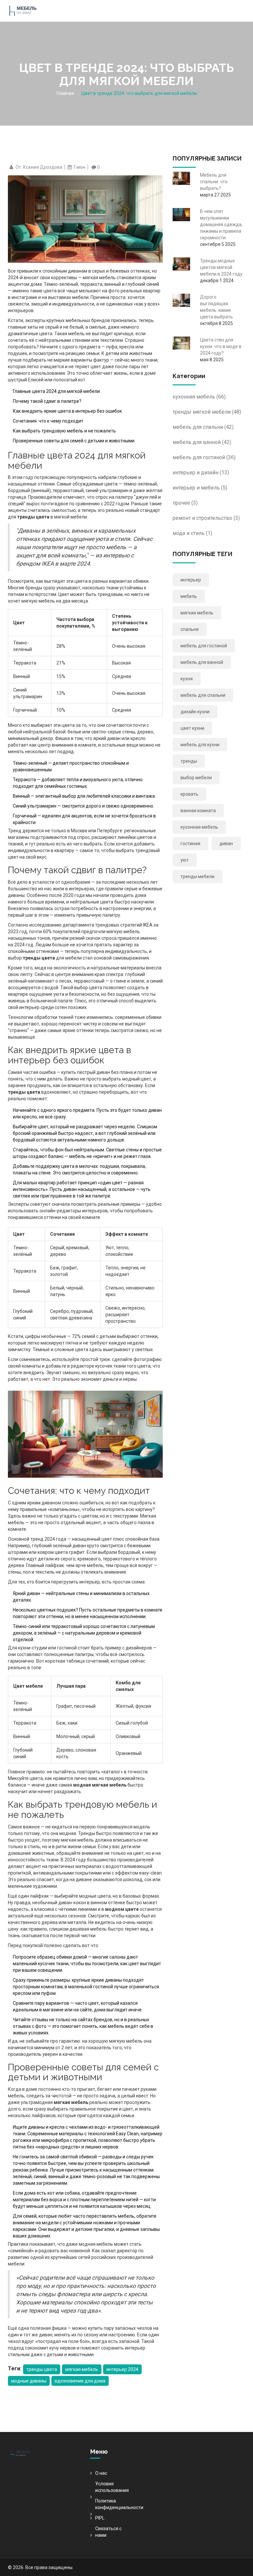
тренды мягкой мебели (207, 412)
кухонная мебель (199, 397)
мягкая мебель (82, 2369)
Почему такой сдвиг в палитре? (47, 401)
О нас (101, 2473)
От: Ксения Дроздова (39, 167)
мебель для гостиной (204, 457)
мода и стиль (192, 533)
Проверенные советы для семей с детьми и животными (74, 441)
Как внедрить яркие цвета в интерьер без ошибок (67, 411)
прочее (185, 503)
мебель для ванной (202, 442)
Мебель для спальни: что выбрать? (214, 182)
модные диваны (29, 2381)
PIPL (100, 2518)
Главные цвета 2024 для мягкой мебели (56, 391)
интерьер (191, 580)
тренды (189, 761)
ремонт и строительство (206, 518)
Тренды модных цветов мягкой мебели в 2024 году (221, 267)
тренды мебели (197, 876)
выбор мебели (196, 778)
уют (185, 860)
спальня (190, 629)
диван (226, 844)
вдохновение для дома (80, 2381)
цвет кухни (192, 728)
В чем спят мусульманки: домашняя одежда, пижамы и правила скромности (221, 224)
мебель (189, 596)
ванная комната (198, 811)
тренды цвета (42, 2369)
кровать (189, 794)
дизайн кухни (195, 712)
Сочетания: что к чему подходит (48, 421)
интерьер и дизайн (201, 473)
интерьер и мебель (200, 488)
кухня (187, 679)
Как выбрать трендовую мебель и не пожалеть (64, 431)
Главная (65, 93)
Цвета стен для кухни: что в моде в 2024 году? (221, 346)
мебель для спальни (203, 427)
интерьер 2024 (122, 2369)
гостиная (190, 844)
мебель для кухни (200, 745)
